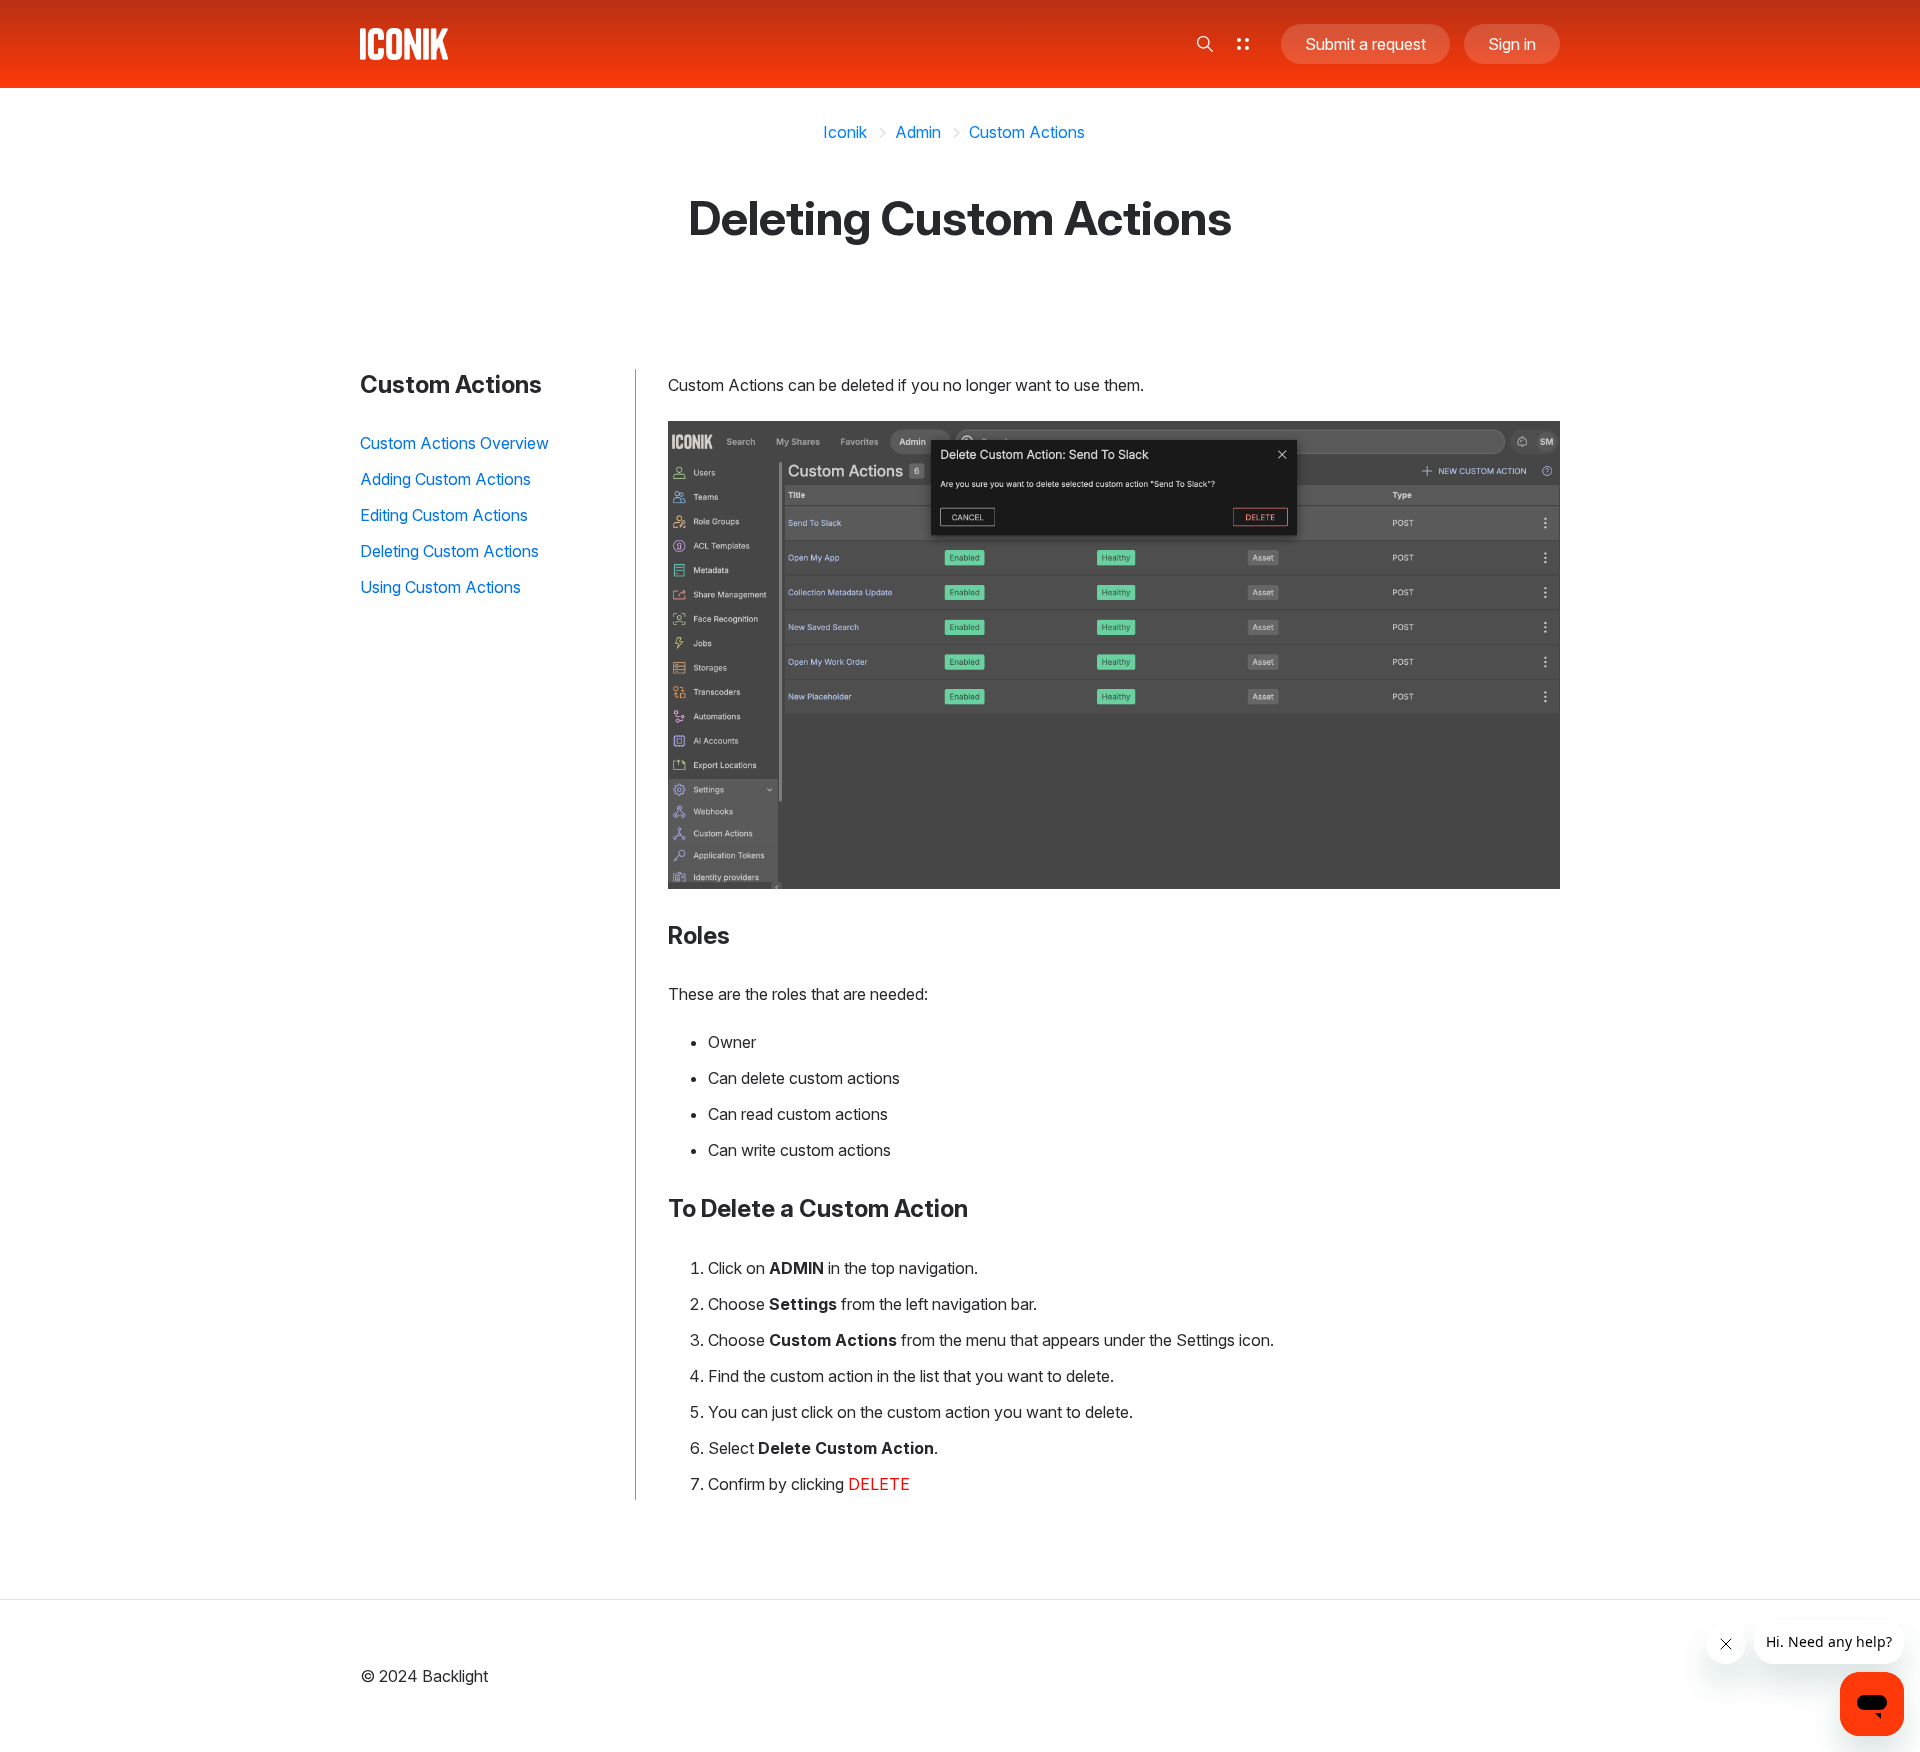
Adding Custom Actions (445, 479)
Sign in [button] (1512, 44)
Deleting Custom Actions (449, 551)
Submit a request (1365, 44)
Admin (918, 132)
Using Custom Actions (440, 587)
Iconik (845, 132)
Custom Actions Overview (454, 443)
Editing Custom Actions (444, 515)
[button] (1205, 44)
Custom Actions (1027, 132)
